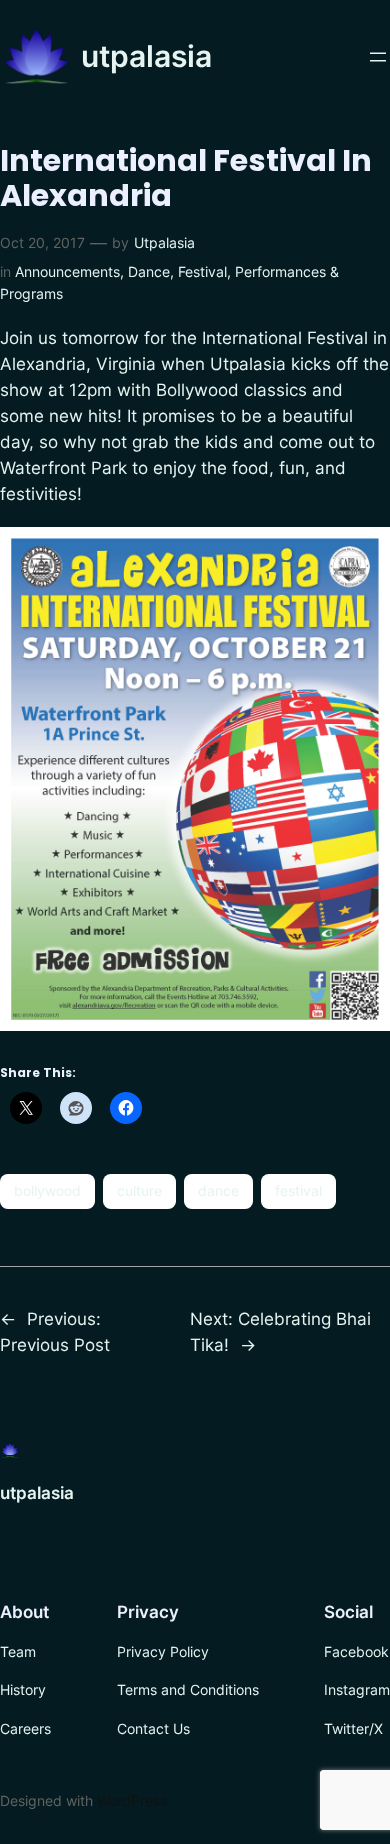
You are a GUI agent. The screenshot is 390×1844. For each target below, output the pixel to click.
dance (218, 1190)
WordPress (132, 1800)
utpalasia (146, 56)
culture (139, 1190)
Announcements (67, 271)
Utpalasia (164, 242)
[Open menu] (378, 57)
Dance (149, 271)
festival (298, 1190)
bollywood (47, 1190)
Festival (202, 271)
